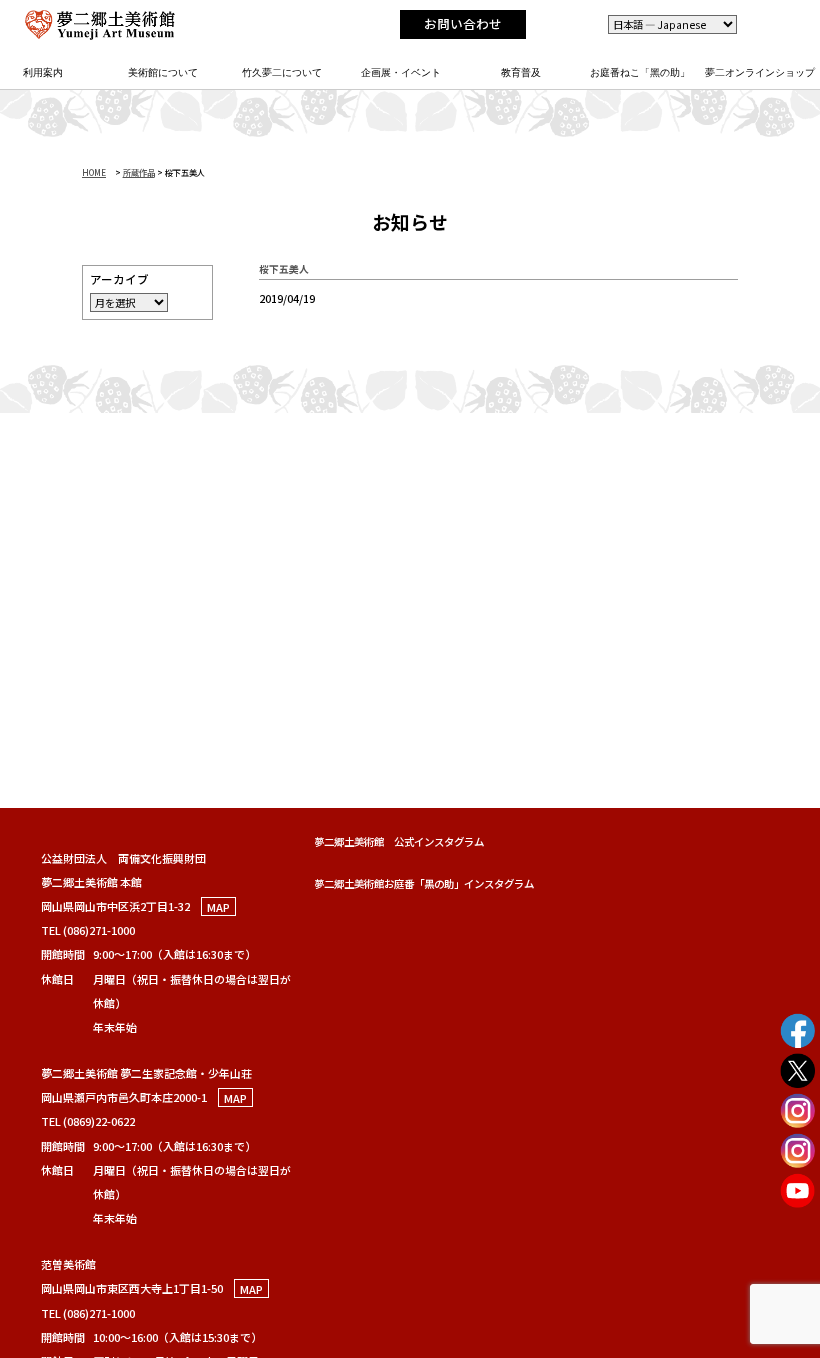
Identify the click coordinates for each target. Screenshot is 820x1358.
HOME (94, 172)
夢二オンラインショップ (760, 72)
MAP (218, 906)
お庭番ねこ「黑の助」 (640, 72)
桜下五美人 (284, 269)
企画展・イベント (401, 72)
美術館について (163, 72)
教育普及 (521, 72)
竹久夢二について (282, 72)
